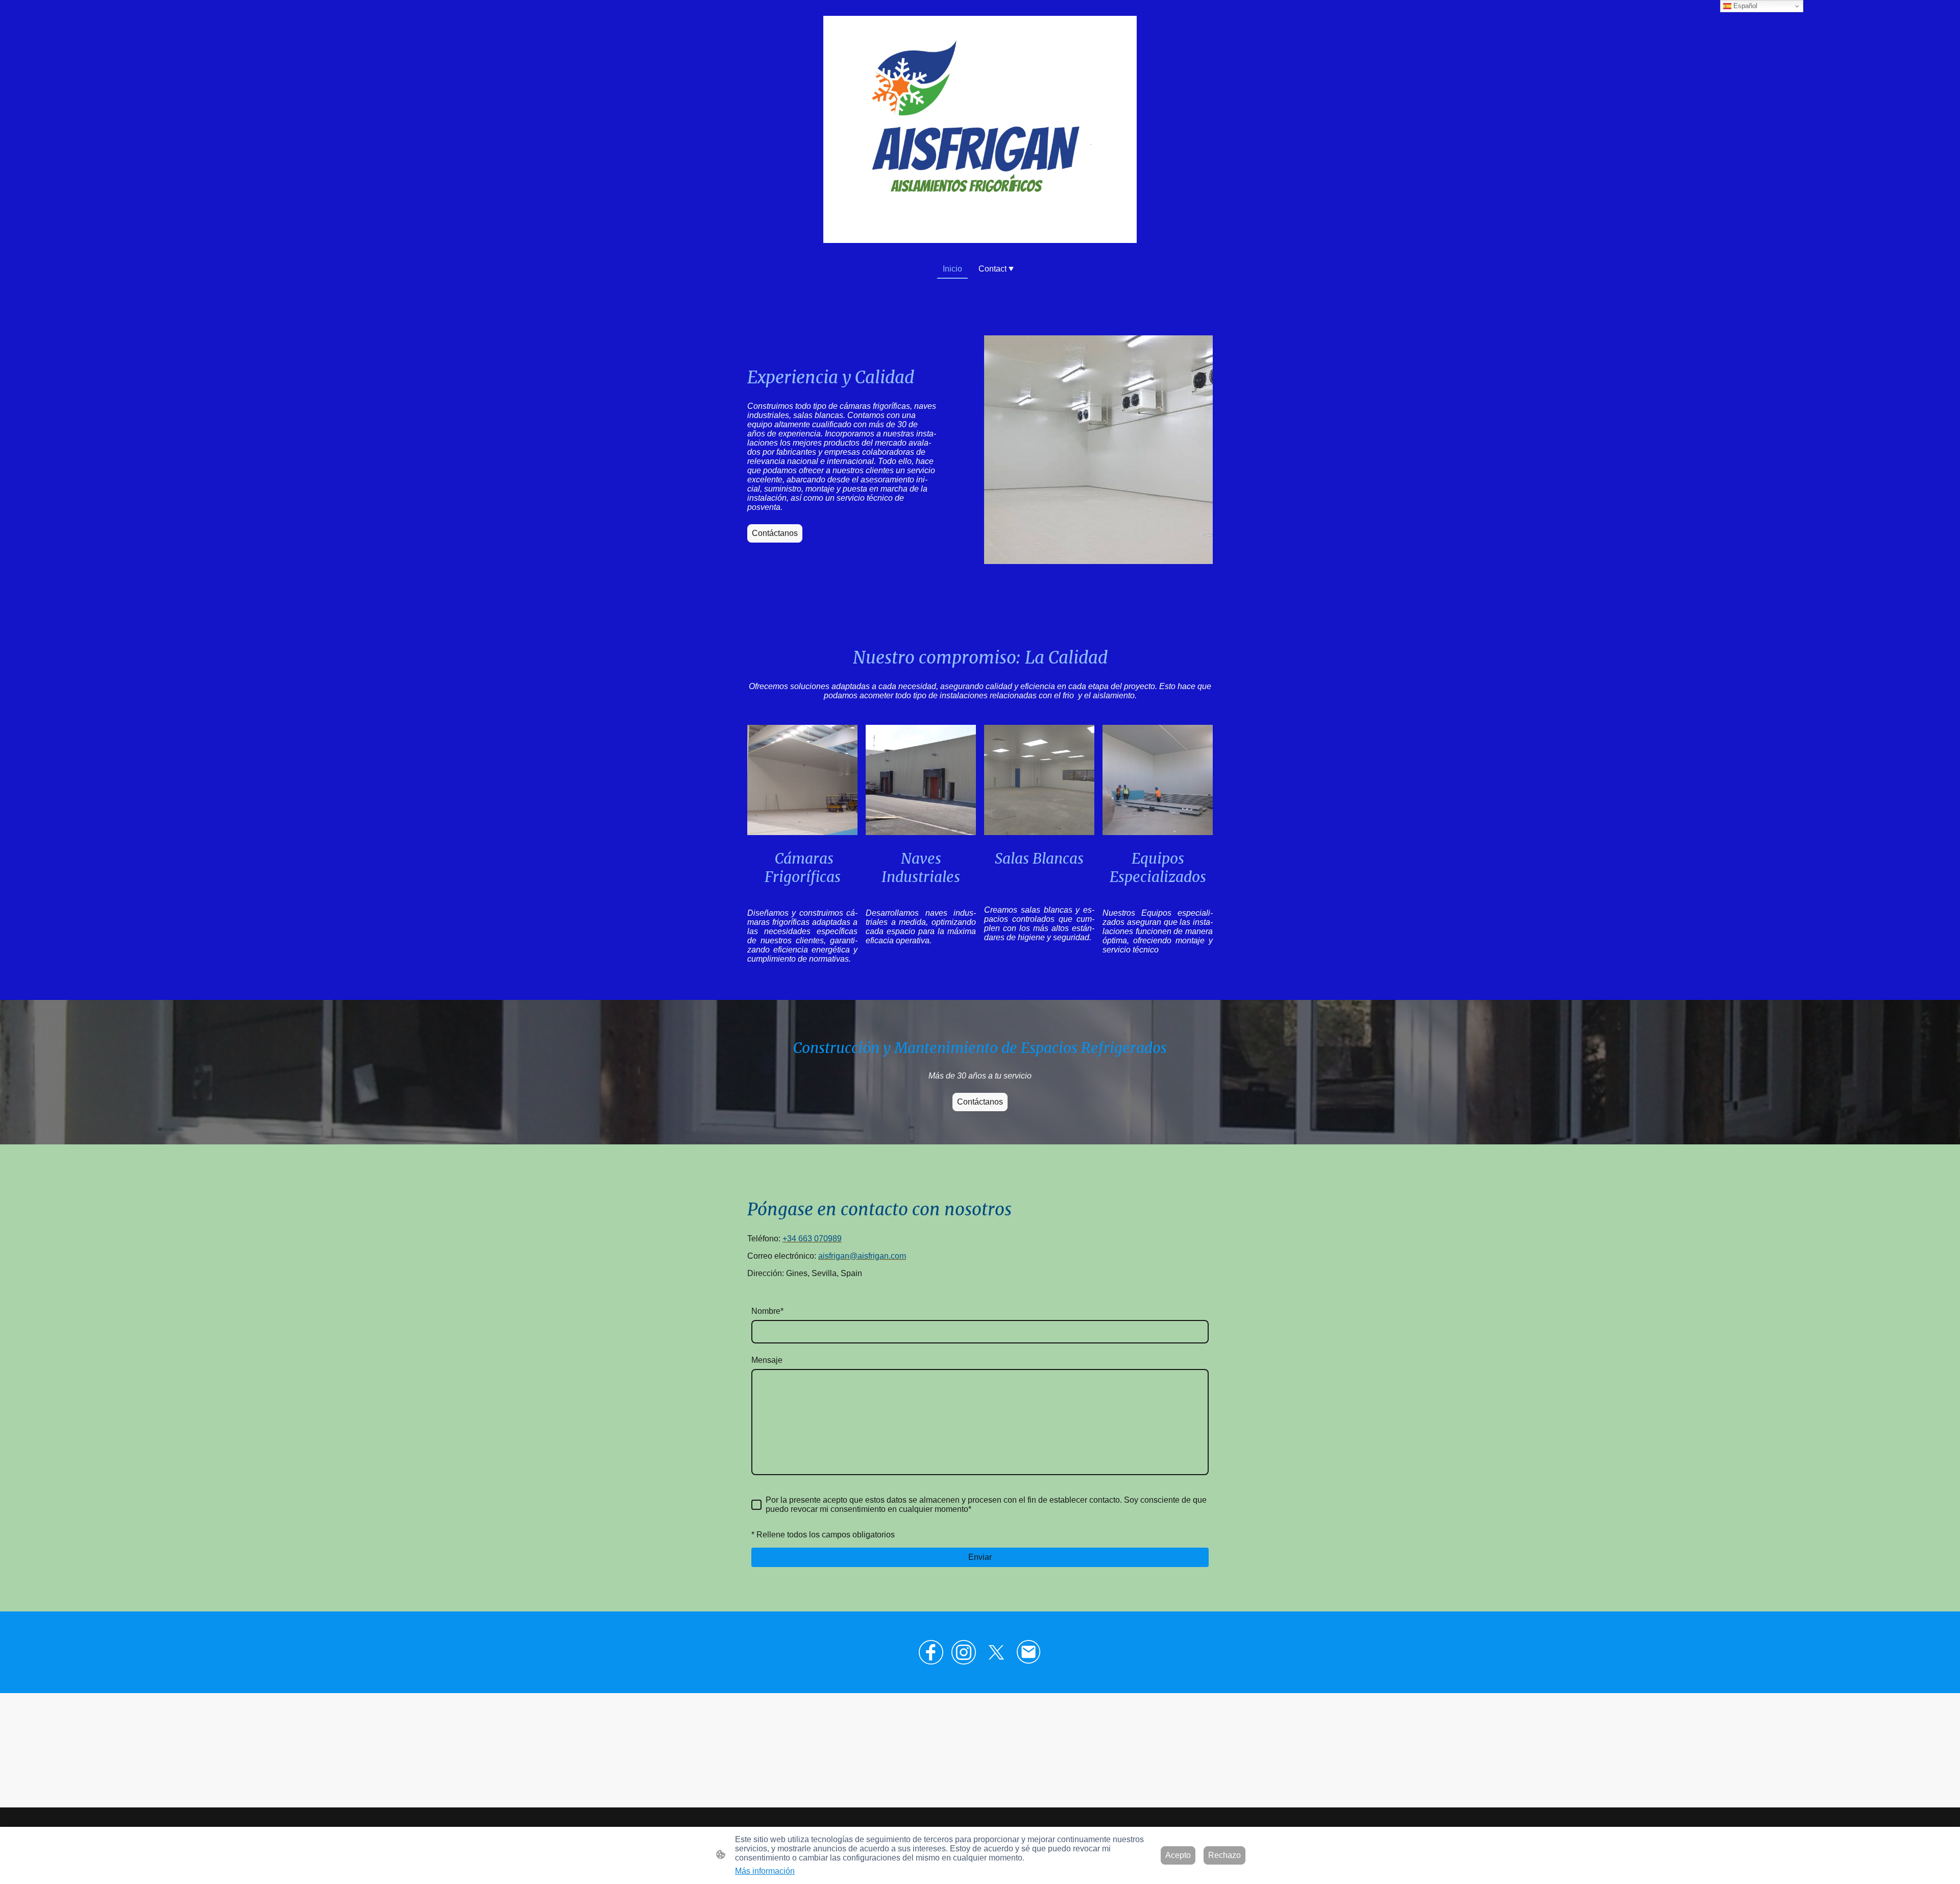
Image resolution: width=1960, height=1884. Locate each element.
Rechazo (1224, 1855)
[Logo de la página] (980, 129)
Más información (765, 1871)
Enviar (980, 1557)
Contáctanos (775, 533)
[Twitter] (996, 1652)
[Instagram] (964, 1652)
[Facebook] (931, 1652)
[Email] (1029, 1652)
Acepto (1178, 1855)
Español (1744, 6)
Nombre (767, 1311)
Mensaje (767, 1360)
